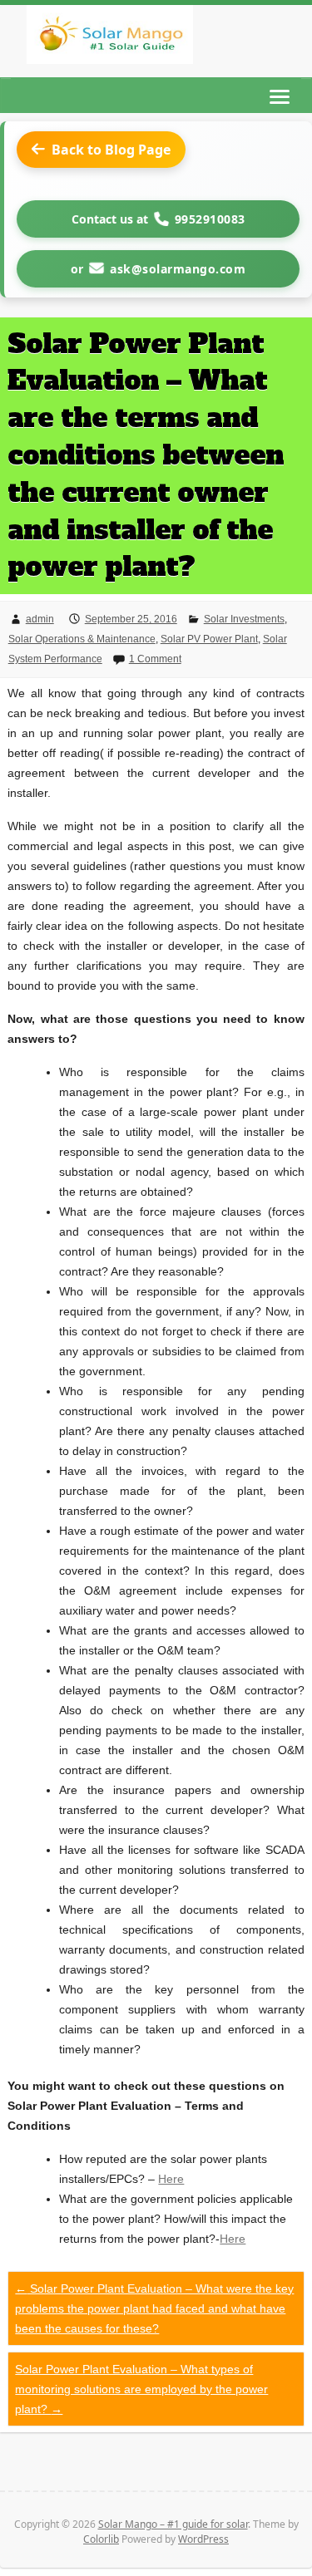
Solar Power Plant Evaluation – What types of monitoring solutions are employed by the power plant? (141, 2389)
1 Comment (155, 659)
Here (171, 2179)
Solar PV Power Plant (209, 639)
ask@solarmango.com (178, 269)
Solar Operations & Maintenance (82, 639)
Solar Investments (244, 619)
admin (40, 619)
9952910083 (210, 219)
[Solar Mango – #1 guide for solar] (110, 38)
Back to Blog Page (111, 150)
